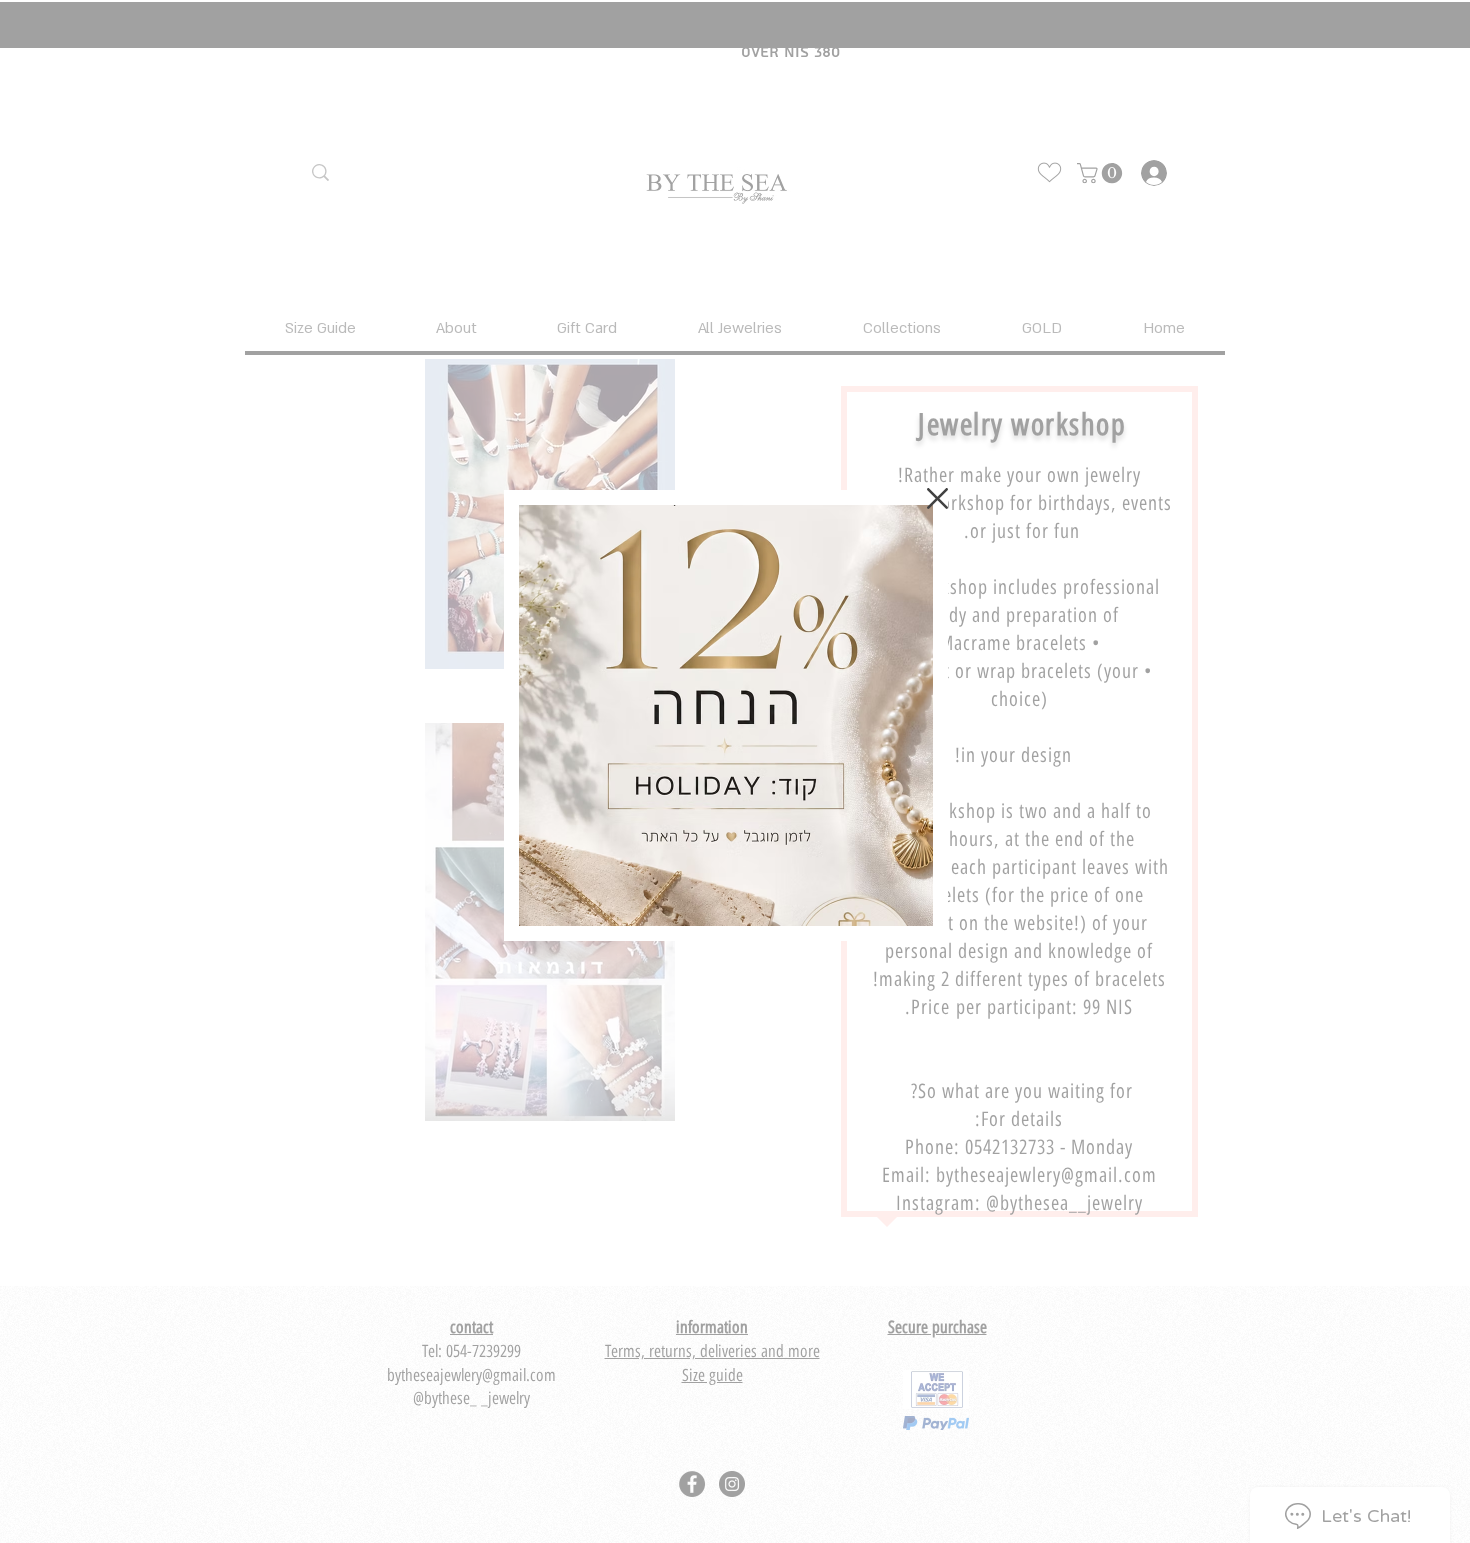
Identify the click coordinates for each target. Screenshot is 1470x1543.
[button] (937, 498)
